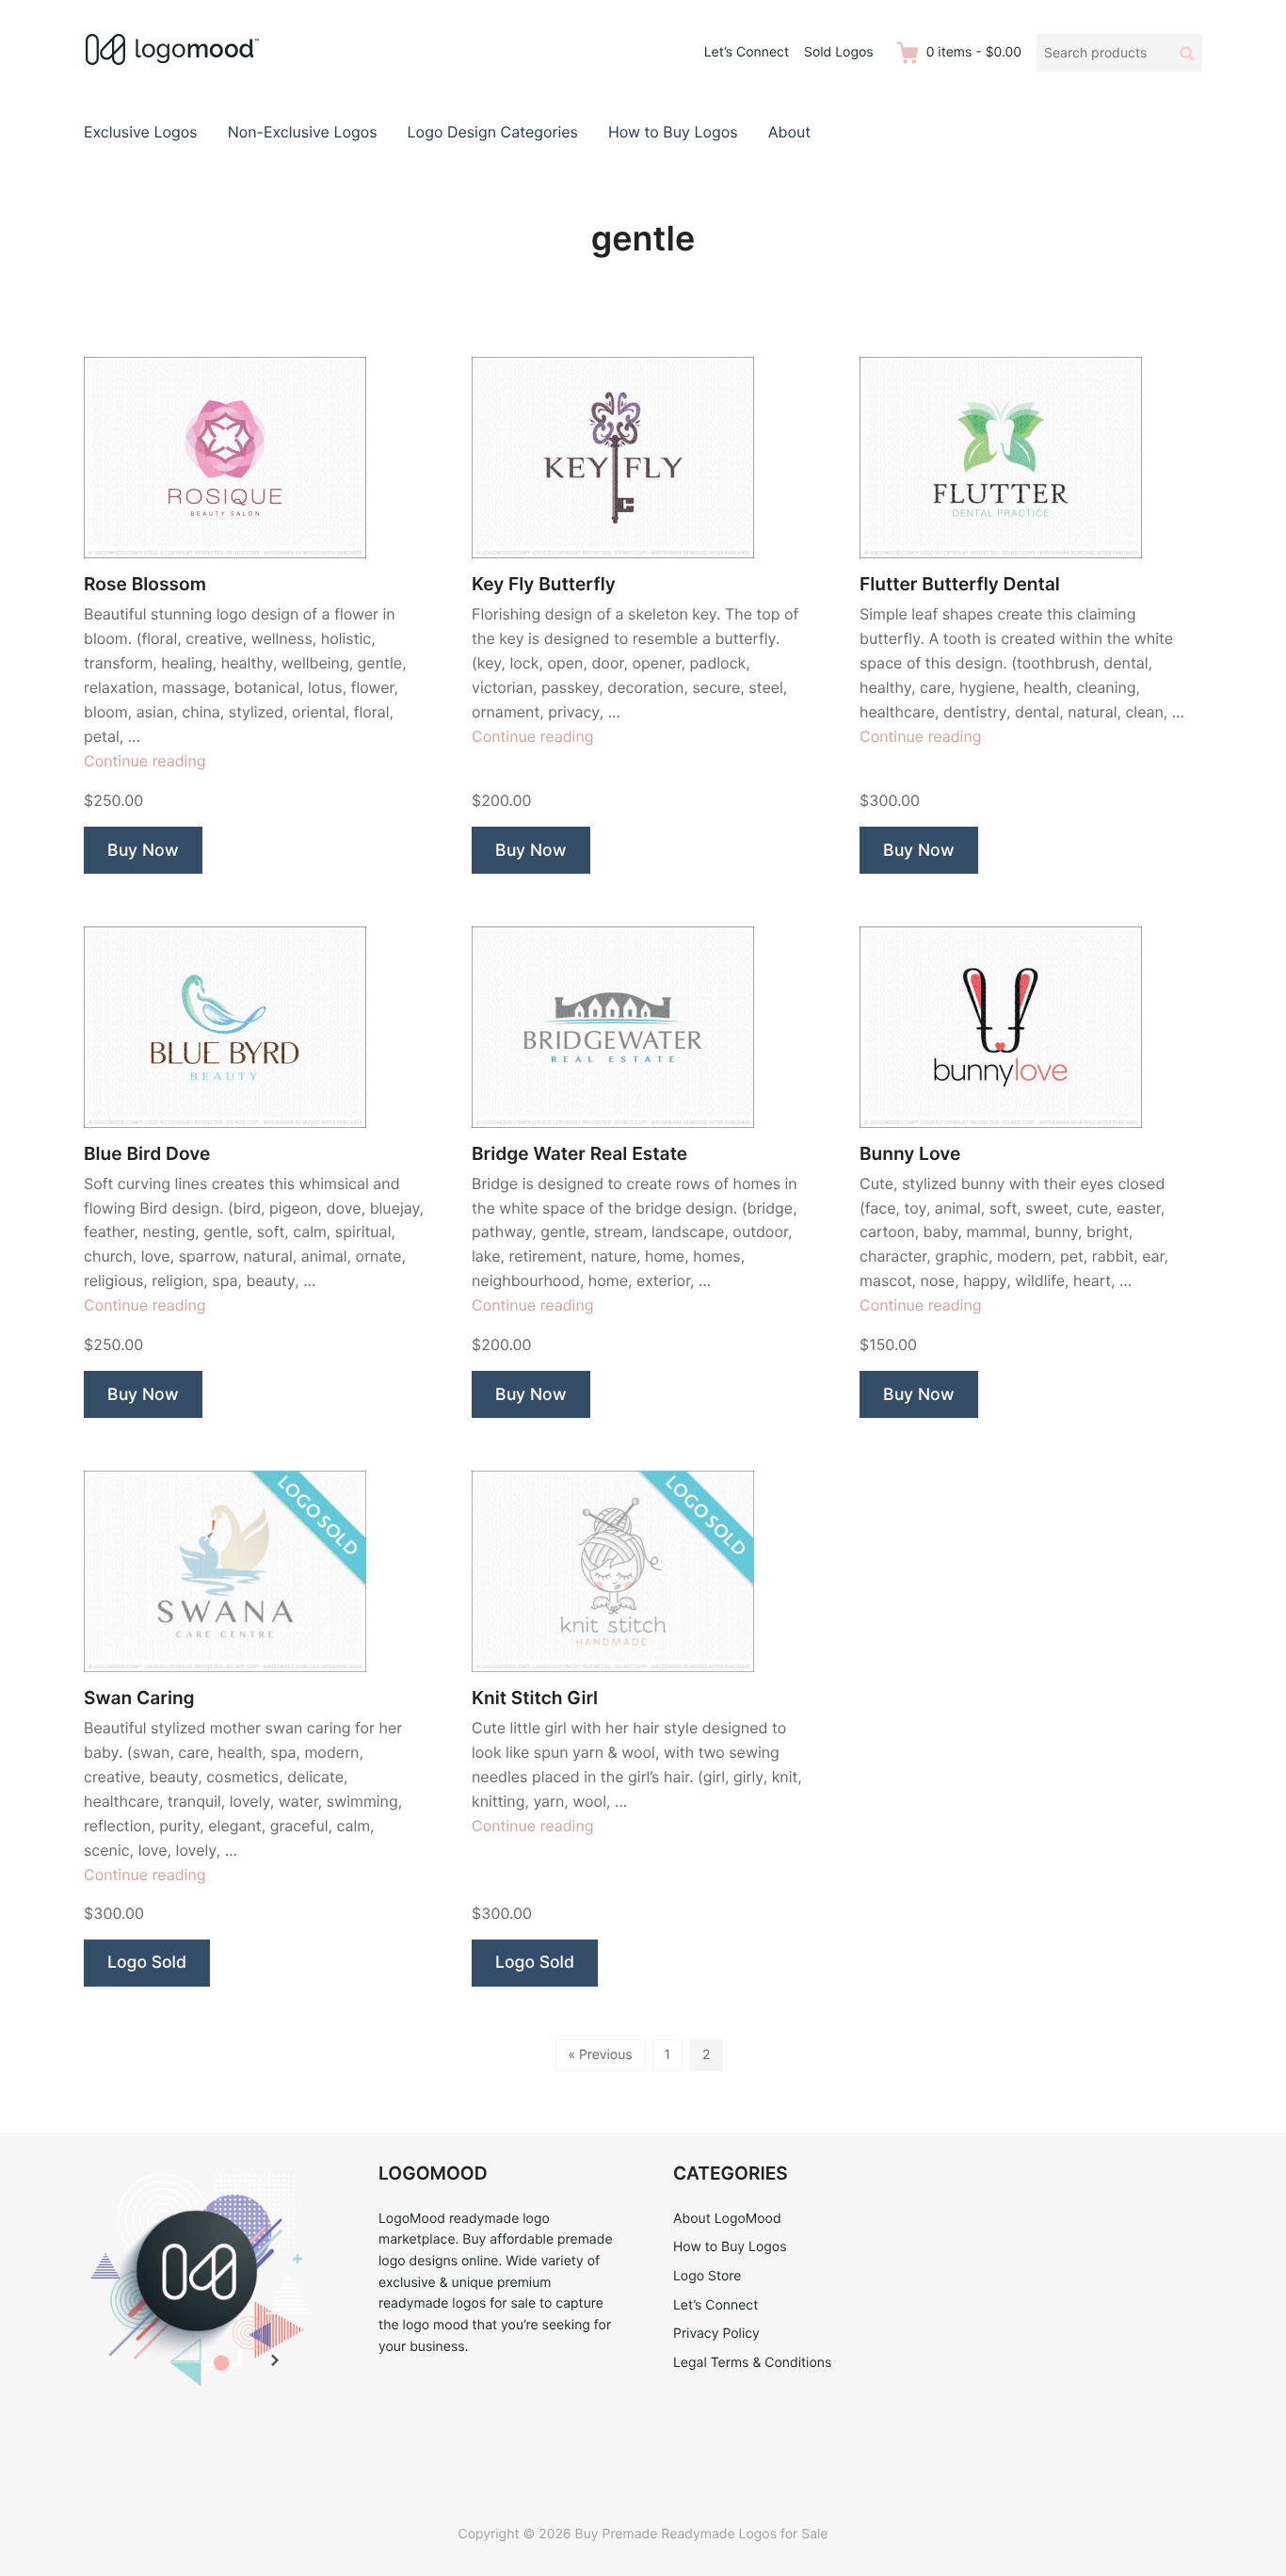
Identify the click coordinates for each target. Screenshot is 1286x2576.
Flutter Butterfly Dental (960, 584)
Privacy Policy (716, 2334)
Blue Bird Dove (147, 1154)
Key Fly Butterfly (544, 584)
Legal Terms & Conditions (752, 2363)
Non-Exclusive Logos (303, 132)
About (789, 132)
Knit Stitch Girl (535, 1698)
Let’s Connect (747, 52)
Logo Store (707, 2276)
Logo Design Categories (493, 132)
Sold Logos (839, 52)
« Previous (600, 2055)
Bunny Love (910, 1154)
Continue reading (145, 761)
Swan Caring (139, 1698)
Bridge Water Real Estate (579, 1154)
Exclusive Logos (141, 132)
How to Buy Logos (673, 132)
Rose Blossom (145, 584)
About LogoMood (727, 2219)
